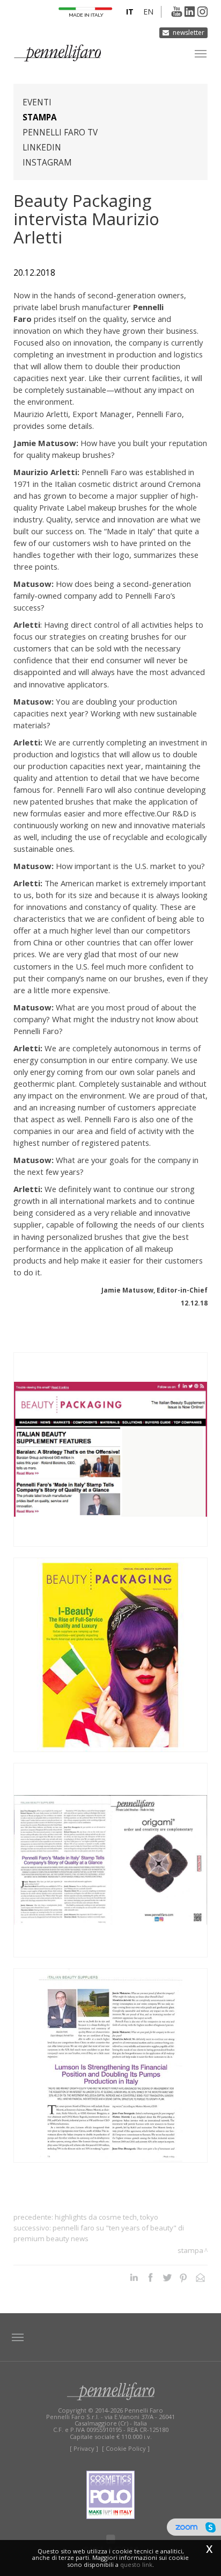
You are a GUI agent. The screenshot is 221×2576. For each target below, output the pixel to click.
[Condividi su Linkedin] (134, 2277)
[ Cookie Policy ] (126, 2448)
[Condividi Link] (200, 2277)
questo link (136, 2564)
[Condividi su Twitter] (167, 2277)
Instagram (47, 163)
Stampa (40, 117)
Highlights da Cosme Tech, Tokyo (106, 2217)
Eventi (37, 102)
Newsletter (189, 33)
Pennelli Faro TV (60, 132)
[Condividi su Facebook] (150, 2277)
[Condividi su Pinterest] (184, 2277)
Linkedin (42, 148)
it (130, 12)
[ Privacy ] (84, 2448)
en (148, 12)
